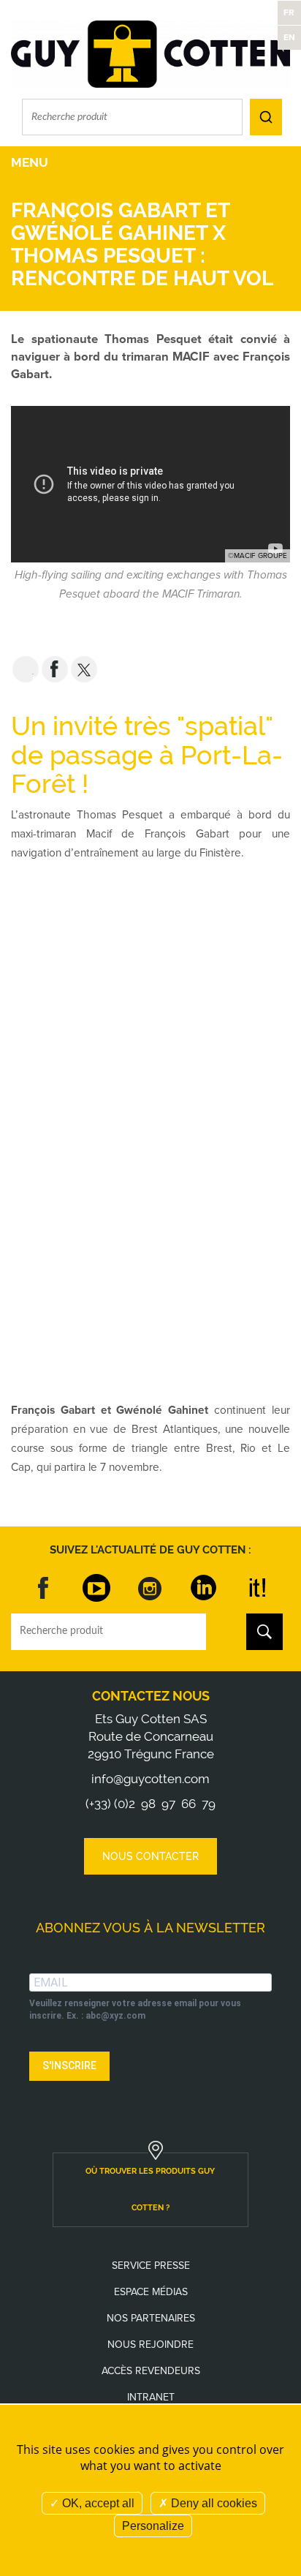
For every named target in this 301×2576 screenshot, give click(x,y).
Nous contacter (150, 1856)
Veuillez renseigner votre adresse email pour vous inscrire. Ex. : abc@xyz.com (135, 2010)
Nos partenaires (151, 2318)
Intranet (151, 2397)
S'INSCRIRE (69, 2065)
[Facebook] (44, 1588)
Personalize (153, 2526)
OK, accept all (97, 2503)
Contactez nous (151, 1696)
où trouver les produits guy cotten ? (150, 2189)
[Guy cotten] (150, 54)
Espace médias (151, 2292)
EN (289, 37)
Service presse (151, 2266)
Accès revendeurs (151, 2371)
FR (289, 12)
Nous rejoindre (150, 2345)
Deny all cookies (213, 2503)
